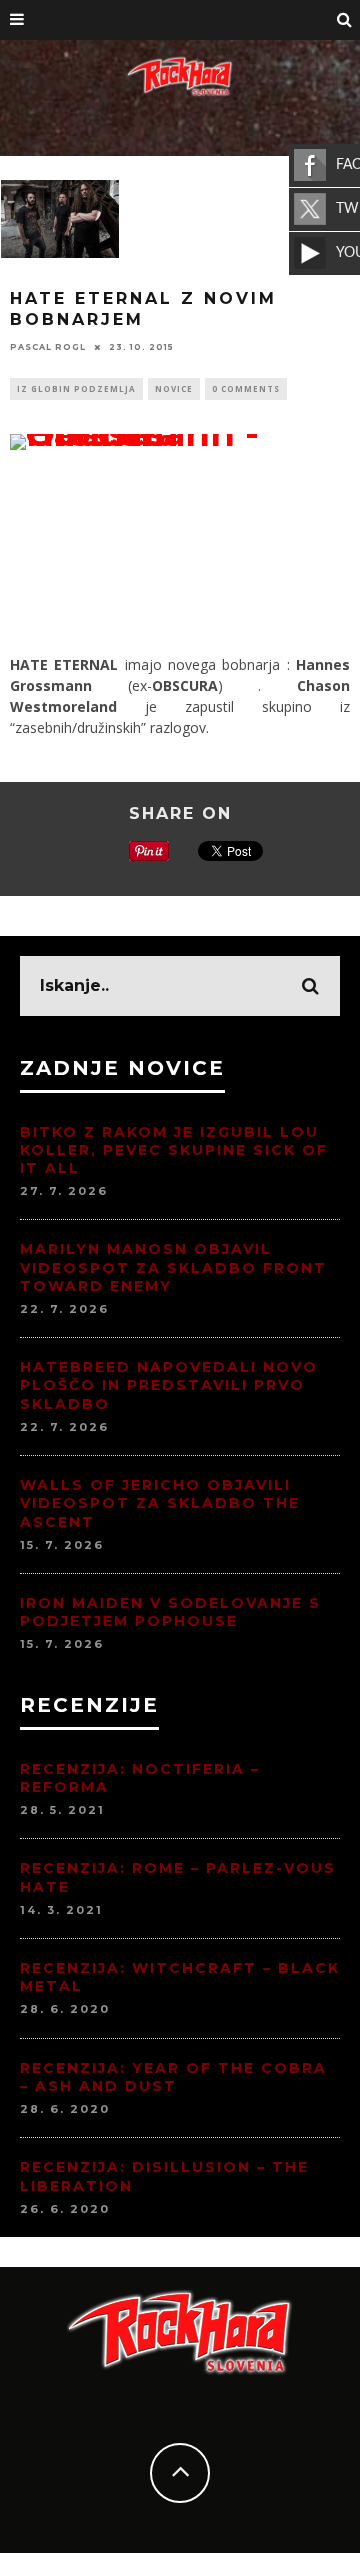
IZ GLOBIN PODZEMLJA (76, 388)
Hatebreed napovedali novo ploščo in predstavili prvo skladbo (169, 1385)
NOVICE (174, 388)
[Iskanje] (345, 20)
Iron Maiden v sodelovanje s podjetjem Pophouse (170, 1612)
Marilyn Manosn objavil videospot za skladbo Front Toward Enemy (173, 1267)
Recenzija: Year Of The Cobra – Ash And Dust (173, 2077)
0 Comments (246, 388)
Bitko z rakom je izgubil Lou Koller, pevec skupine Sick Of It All (174, 1150)
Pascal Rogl (48, 347)
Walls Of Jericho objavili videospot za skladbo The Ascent (160, 1503)
